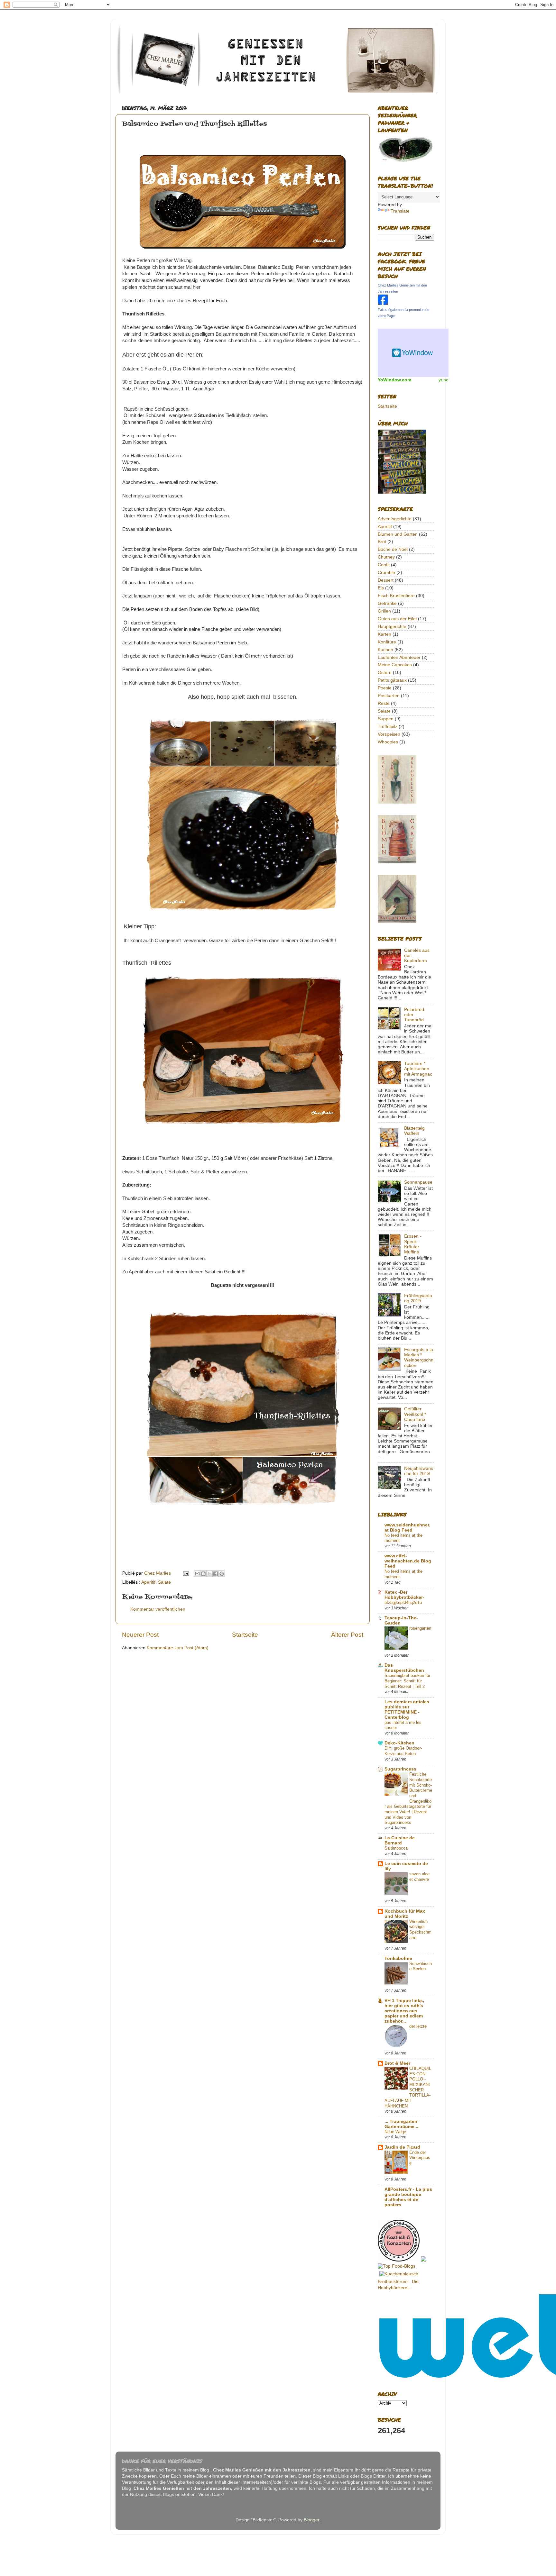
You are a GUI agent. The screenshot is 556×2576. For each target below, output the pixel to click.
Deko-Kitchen (399, 1743)
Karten (385, 634)
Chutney (386, 557)
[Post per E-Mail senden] (185, 1573)
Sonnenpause (418, 1182)
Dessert (386, 580)
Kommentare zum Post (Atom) (178, 1648)
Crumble (386, 573)
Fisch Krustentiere (396, 596)
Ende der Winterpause (420, 2158)
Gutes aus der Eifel (397, 619)
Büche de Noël (393, 549)
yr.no (444, 380)
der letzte (418, 2026)
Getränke (387, 603)
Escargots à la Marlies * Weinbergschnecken (419, 1358)
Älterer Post (347, 1635)
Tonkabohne (398, 1958)
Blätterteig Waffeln (414, 1131)
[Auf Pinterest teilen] (222, 1574)
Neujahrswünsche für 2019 (419, 1471)
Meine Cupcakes (395, 665)
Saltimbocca (396, 1848)
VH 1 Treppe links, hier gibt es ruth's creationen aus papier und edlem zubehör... (404, 2011)
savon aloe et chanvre (419, 1877)
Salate (164, 1582)
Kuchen (385, 650)
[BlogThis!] (203, 1574)
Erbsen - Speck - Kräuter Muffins (413, 1244)
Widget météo (413, 353)
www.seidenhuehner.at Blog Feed (407, 1528)
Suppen (386, 719)
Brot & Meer (397, 2063)
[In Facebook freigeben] (216, 1574)
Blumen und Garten (398, 534)
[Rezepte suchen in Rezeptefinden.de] (397, 2266)
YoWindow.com (394, 380)
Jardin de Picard (402, 2147)
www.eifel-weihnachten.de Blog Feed (408, 1561)
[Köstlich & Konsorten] (399, 2260)
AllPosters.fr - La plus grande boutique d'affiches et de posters (408, 2197)
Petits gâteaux (392, 680)
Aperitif (148, 1582)
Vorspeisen (389, 734)
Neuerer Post (140, 1635)
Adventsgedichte (395, 519)
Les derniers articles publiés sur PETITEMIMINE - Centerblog (407, 1710)
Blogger (311, 2520)
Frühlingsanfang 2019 (418, 1298)
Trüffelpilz (388, 727)
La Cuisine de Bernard (400, 1840)
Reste (384, 703)
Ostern (385, 673)
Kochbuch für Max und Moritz (405, 1914)
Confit (384, 565)
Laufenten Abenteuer (399, 657)
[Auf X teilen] (209, 1574)
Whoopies (388, 742)
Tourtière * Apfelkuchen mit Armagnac (418, 1069)
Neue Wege (395, 2132)
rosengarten (420, 1628)
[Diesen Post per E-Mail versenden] (197, 1574)
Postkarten (389, 696)
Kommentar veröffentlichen (158, 1609)
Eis (381, 588)
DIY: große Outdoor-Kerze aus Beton (403, 1751)
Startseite (245, 1635)
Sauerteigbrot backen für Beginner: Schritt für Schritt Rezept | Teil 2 (407, 1681)
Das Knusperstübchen (404, 1668)
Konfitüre (387, 642)
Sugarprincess (400, 1769)
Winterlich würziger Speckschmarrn (420, 1930)
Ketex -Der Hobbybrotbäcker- (404, 1595)
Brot (382, 542)
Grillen (384, 611)
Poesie (385, 688)
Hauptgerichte (392, 627)
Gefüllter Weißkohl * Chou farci (415, 1414)
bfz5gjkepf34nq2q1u (403, 1602)
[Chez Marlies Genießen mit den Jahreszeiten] (383, 303)
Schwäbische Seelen (421, 1966)
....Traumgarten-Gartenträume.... (402, 2124)
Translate (400, 211)
